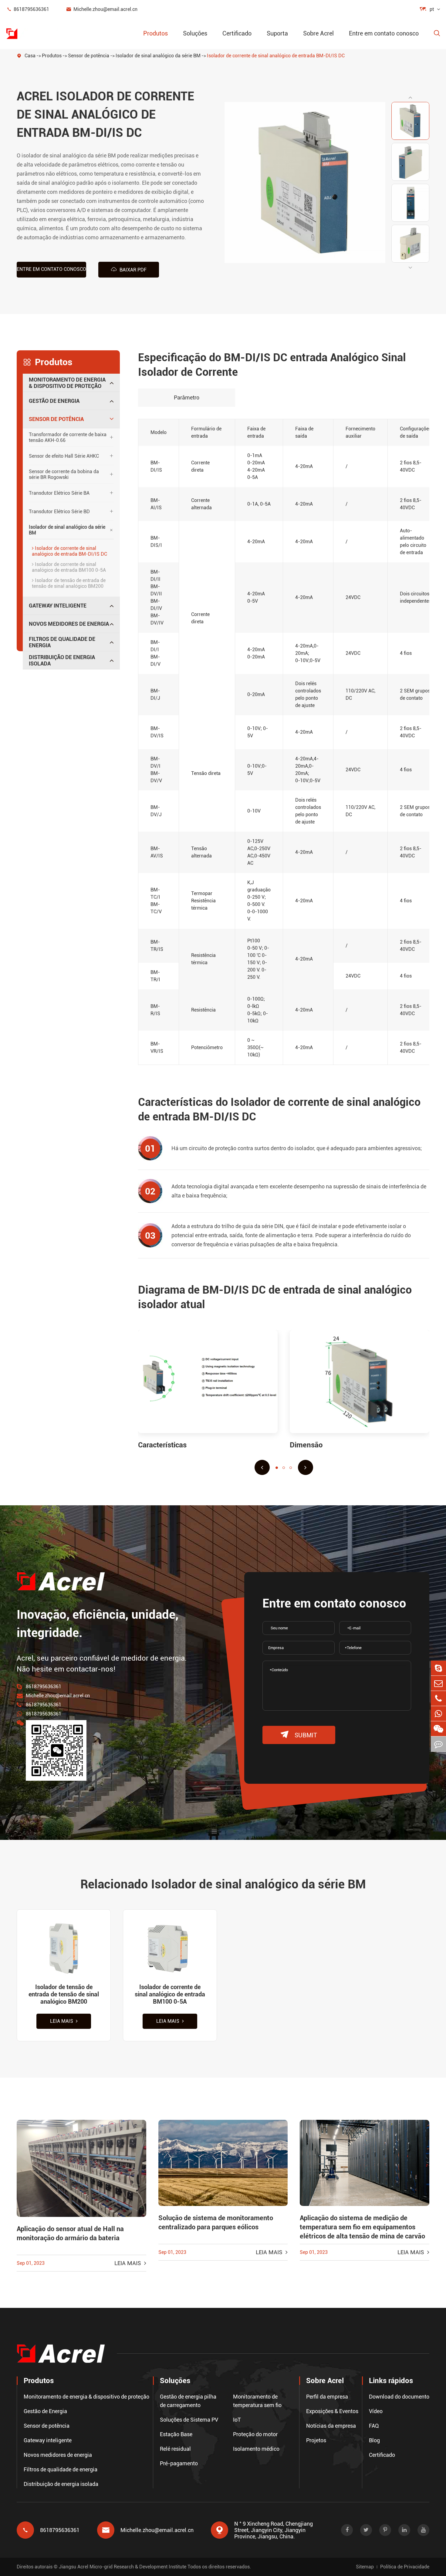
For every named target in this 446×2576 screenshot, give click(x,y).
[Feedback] (438, 1744)
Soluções (195, 33)
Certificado (237, 33)
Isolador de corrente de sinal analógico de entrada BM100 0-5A (69, 567)
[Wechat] (438, 1729)
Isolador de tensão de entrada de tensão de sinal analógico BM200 (69, 583)
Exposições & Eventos (332, 2411)
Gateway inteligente (58, 606)
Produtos (155, 33)
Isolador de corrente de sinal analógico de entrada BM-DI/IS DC (276, 56)
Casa (30, 56)
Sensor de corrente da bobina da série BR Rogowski (64, 474)
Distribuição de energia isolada (62, 660)
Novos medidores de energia (69, 624)
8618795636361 (28, 9)
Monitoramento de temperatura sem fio (257, 2401)
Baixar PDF (129, 269)
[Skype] (438, 1668)
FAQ (374, 2426)
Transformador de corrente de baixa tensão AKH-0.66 (68, 437)
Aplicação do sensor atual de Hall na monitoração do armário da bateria (70, 2233)
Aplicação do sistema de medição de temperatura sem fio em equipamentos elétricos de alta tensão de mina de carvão (362, 2227)
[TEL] (438, 1698)
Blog (374, 2440)
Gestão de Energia (54, 401)
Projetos (316, 2440)
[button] (410, 97)
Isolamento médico (256, 2449)
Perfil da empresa (327, 2397)
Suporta (277, 33)
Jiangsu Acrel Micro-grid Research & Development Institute (123, 2567)
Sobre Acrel (318, 33)
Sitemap (365, 2567)
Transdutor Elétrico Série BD (59, 512)
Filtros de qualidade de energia (62, 642)
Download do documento (399, 2397)
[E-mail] (438, 1683)
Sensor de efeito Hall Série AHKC (64, 456)
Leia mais (62, 2021)
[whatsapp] (438, 1714)
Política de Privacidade (405, 2567)
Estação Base (176, 2434)
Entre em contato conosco (384, 33)
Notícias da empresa (331, 2426)
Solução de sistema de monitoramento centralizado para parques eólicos (216, 2222)
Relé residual (175, 2449)
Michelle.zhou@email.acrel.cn (102, 9)
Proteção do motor (255, 2434)
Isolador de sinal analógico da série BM (158, 56)
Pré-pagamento (179, 2463)
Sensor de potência (89, 56)
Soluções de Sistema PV (189, 2420)
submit (299, 1735)
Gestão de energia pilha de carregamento (188, 2401)
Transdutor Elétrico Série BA (59, 493)
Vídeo (376, 2411)
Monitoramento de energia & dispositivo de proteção (67, 383)
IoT (237, 2420)
